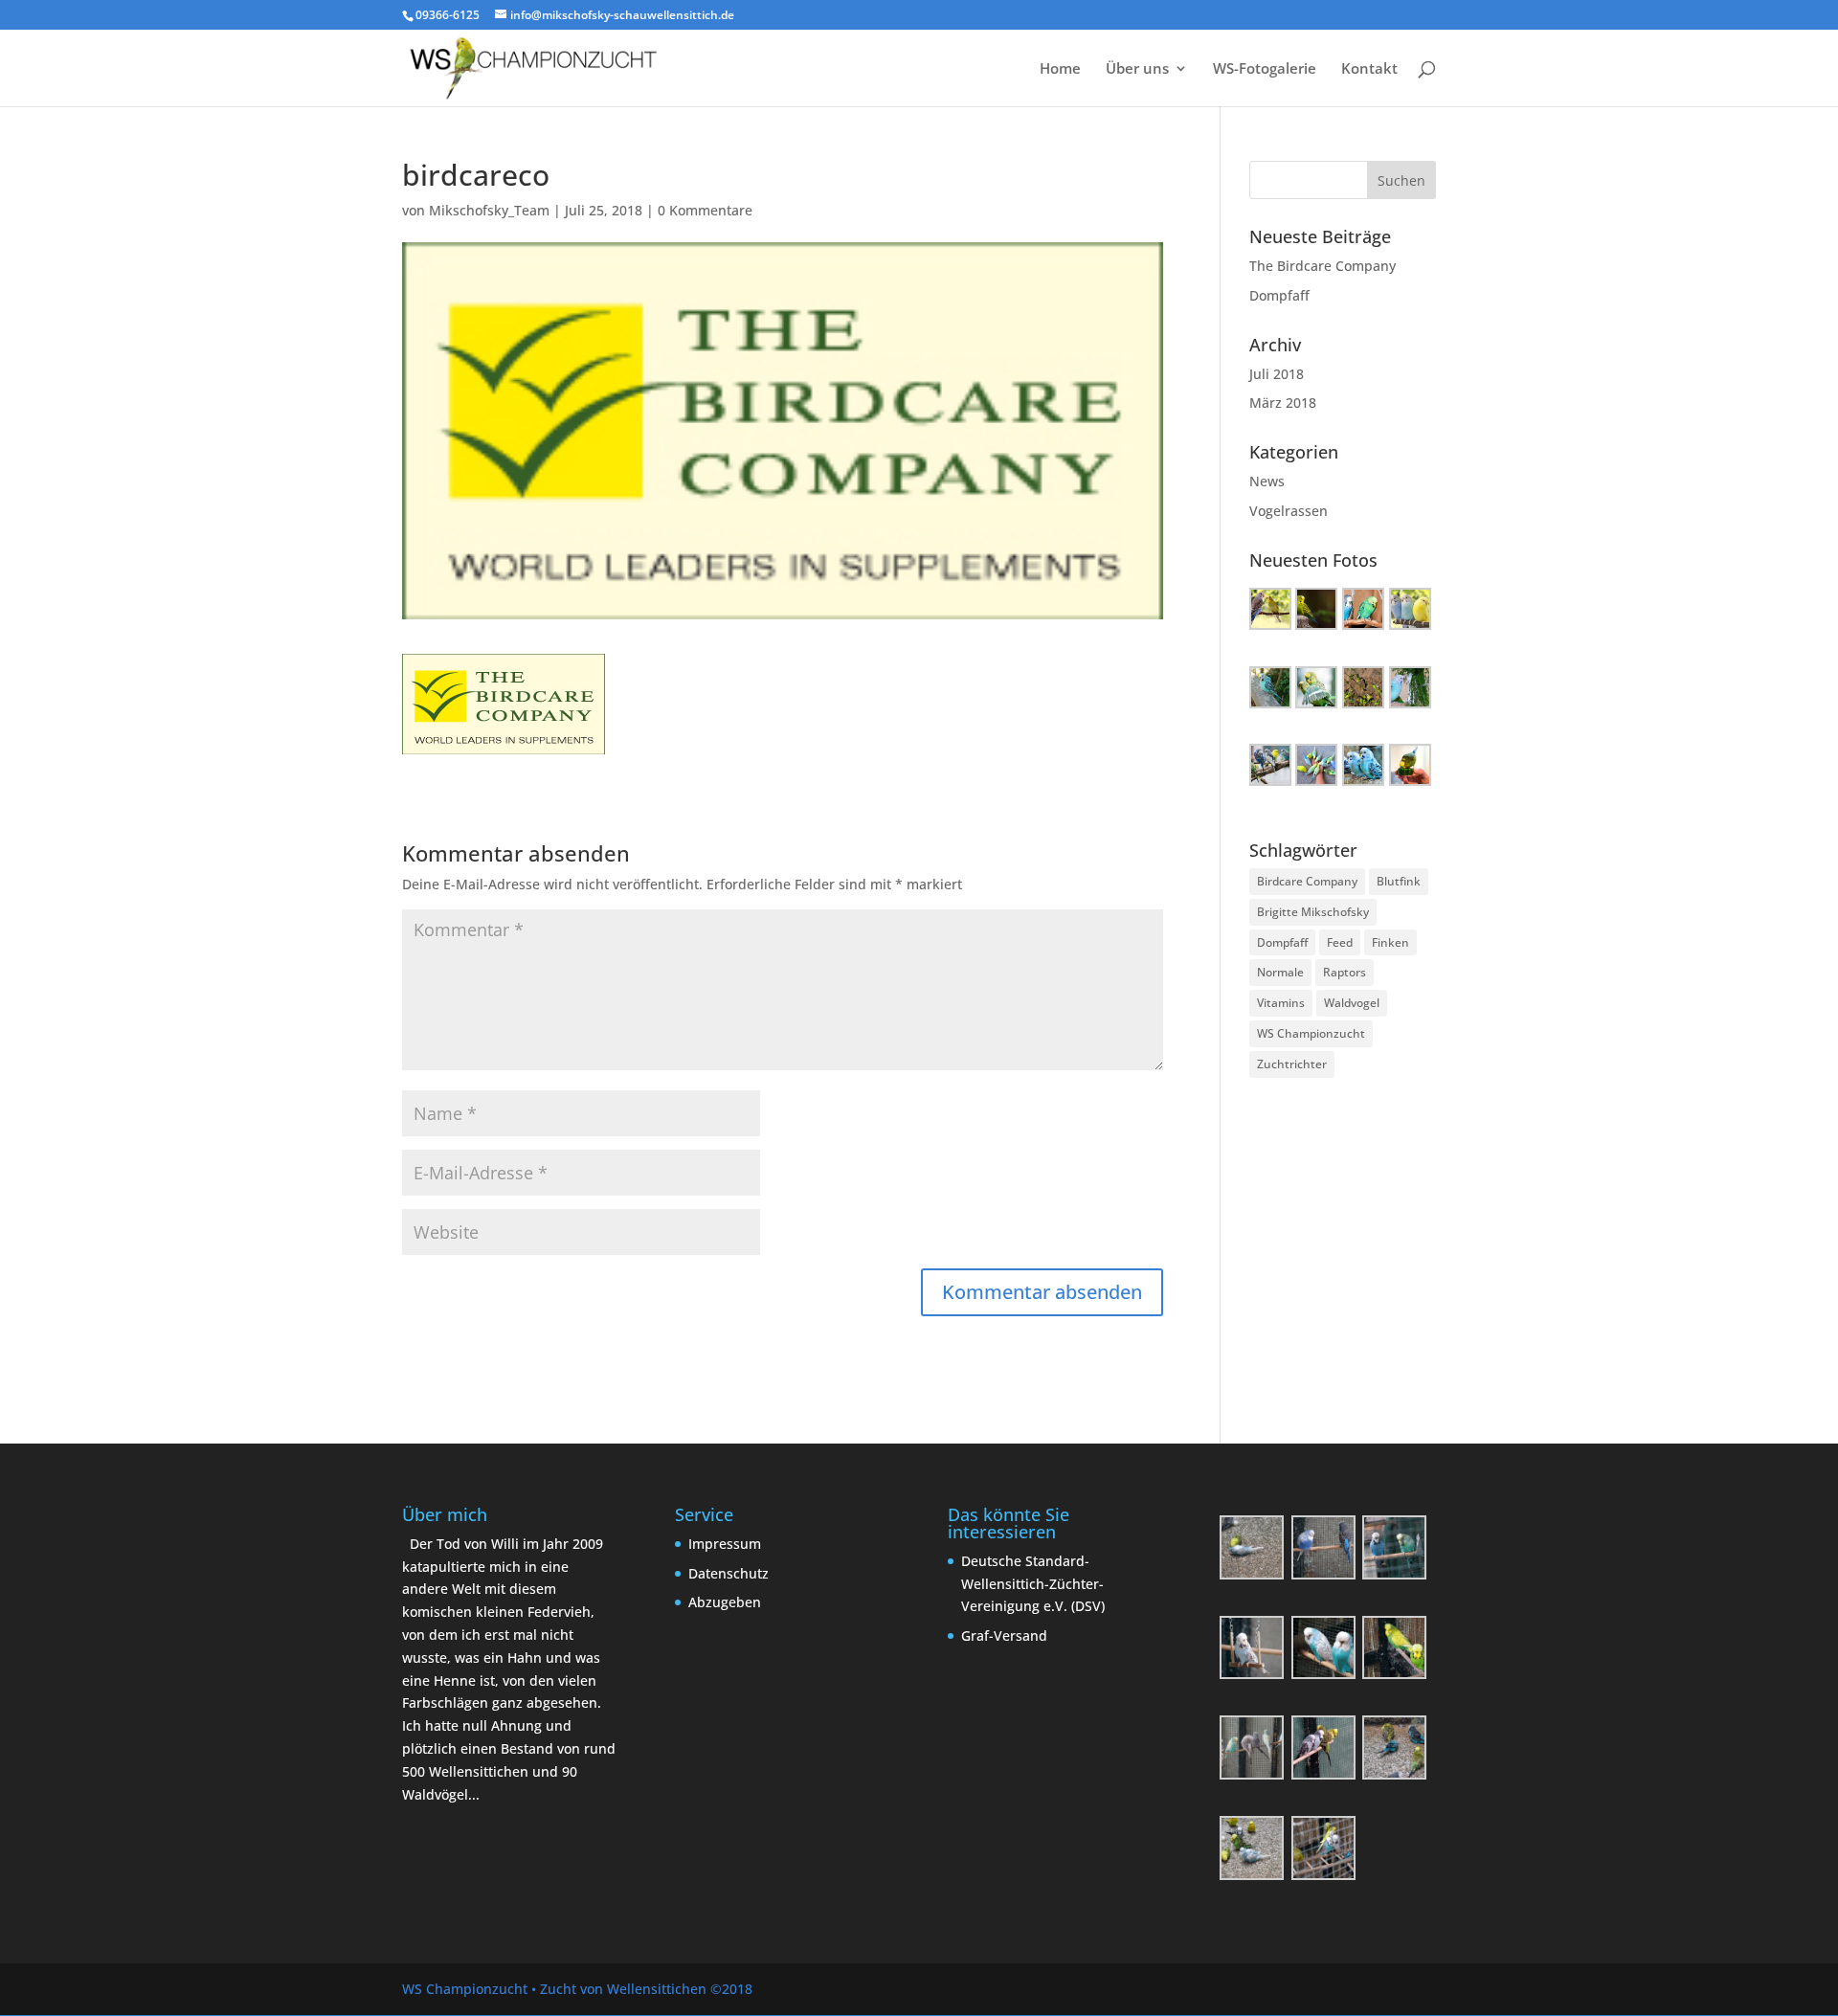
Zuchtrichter (1292, 1064)
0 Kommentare (705, 210)
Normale (1280, 972)
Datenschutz (728, 1573)
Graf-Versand (1004, 1635)
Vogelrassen (1289, 511)
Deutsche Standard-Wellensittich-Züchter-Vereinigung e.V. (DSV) (1033, 1584)
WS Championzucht (1311, 1033)
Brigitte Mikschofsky (1313, 912)
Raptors (1345, 972)
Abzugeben (725, 1602)
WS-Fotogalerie (1265, 69)
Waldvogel (1352, 1003)
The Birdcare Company (1322, 266)
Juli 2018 (1277, 374)
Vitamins (1281, 1003)
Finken (1390, 942)
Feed (1340, 942)
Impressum (725, 1544)
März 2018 (1283, 403)
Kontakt (1369, 69)
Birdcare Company (1307, 881)
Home (1060, 69)
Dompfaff (1279, 295)
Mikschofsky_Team (489, 210)
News (1267, 481)
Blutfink (1399, 881)
